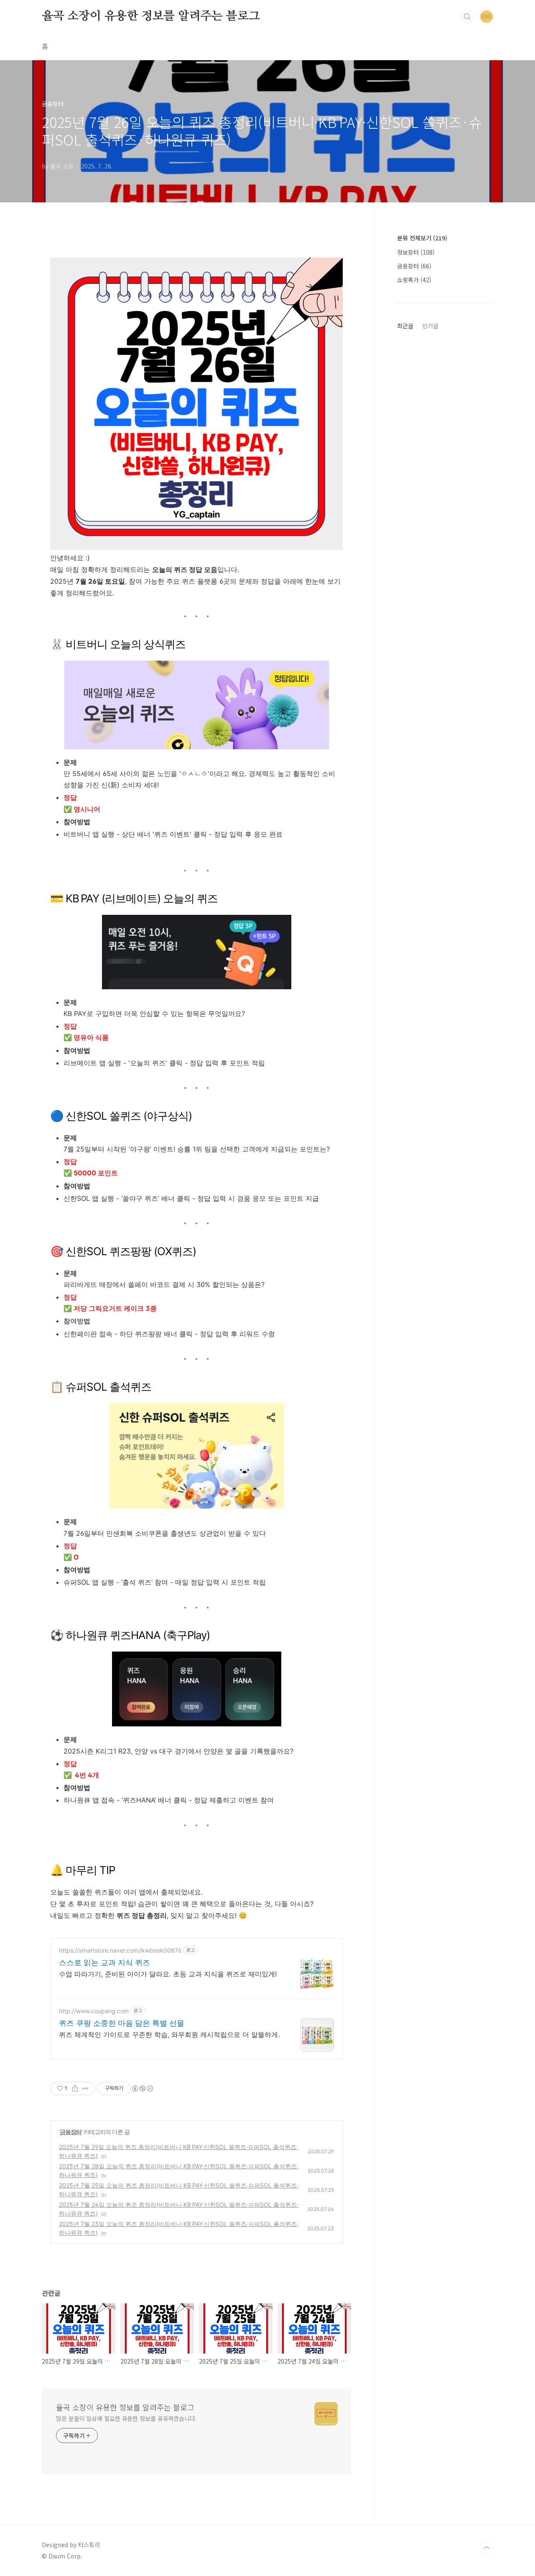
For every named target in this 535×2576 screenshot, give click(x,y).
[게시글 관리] (85, 2088)
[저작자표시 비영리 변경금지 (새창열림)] (142, 2088)
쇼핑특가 (414, 280)
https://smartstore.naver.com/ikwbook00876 (120, 1950)
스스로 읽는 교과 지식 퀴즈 (104, 1962)
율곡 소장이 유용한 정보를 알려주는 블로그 (151, 16)
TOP (487, 2548)
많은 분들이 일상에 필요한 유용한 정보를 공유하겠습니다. (126, 2418)
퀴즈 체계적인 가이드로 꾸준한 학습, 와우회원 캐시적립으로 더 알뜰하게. (169, 2035)
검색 (467, 17)
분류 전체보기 (422, 238)
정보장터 (416, 252)
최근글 (405, 326)
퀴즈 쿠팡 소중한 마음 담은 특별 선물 (122, 2023)
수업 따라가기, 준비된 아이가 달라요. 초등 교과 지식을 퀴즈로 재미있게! (168, 1974)
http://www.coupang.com (94, 2011)
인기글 (430, 326)
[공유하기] (75, 2088)
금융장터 (71, 2132)
